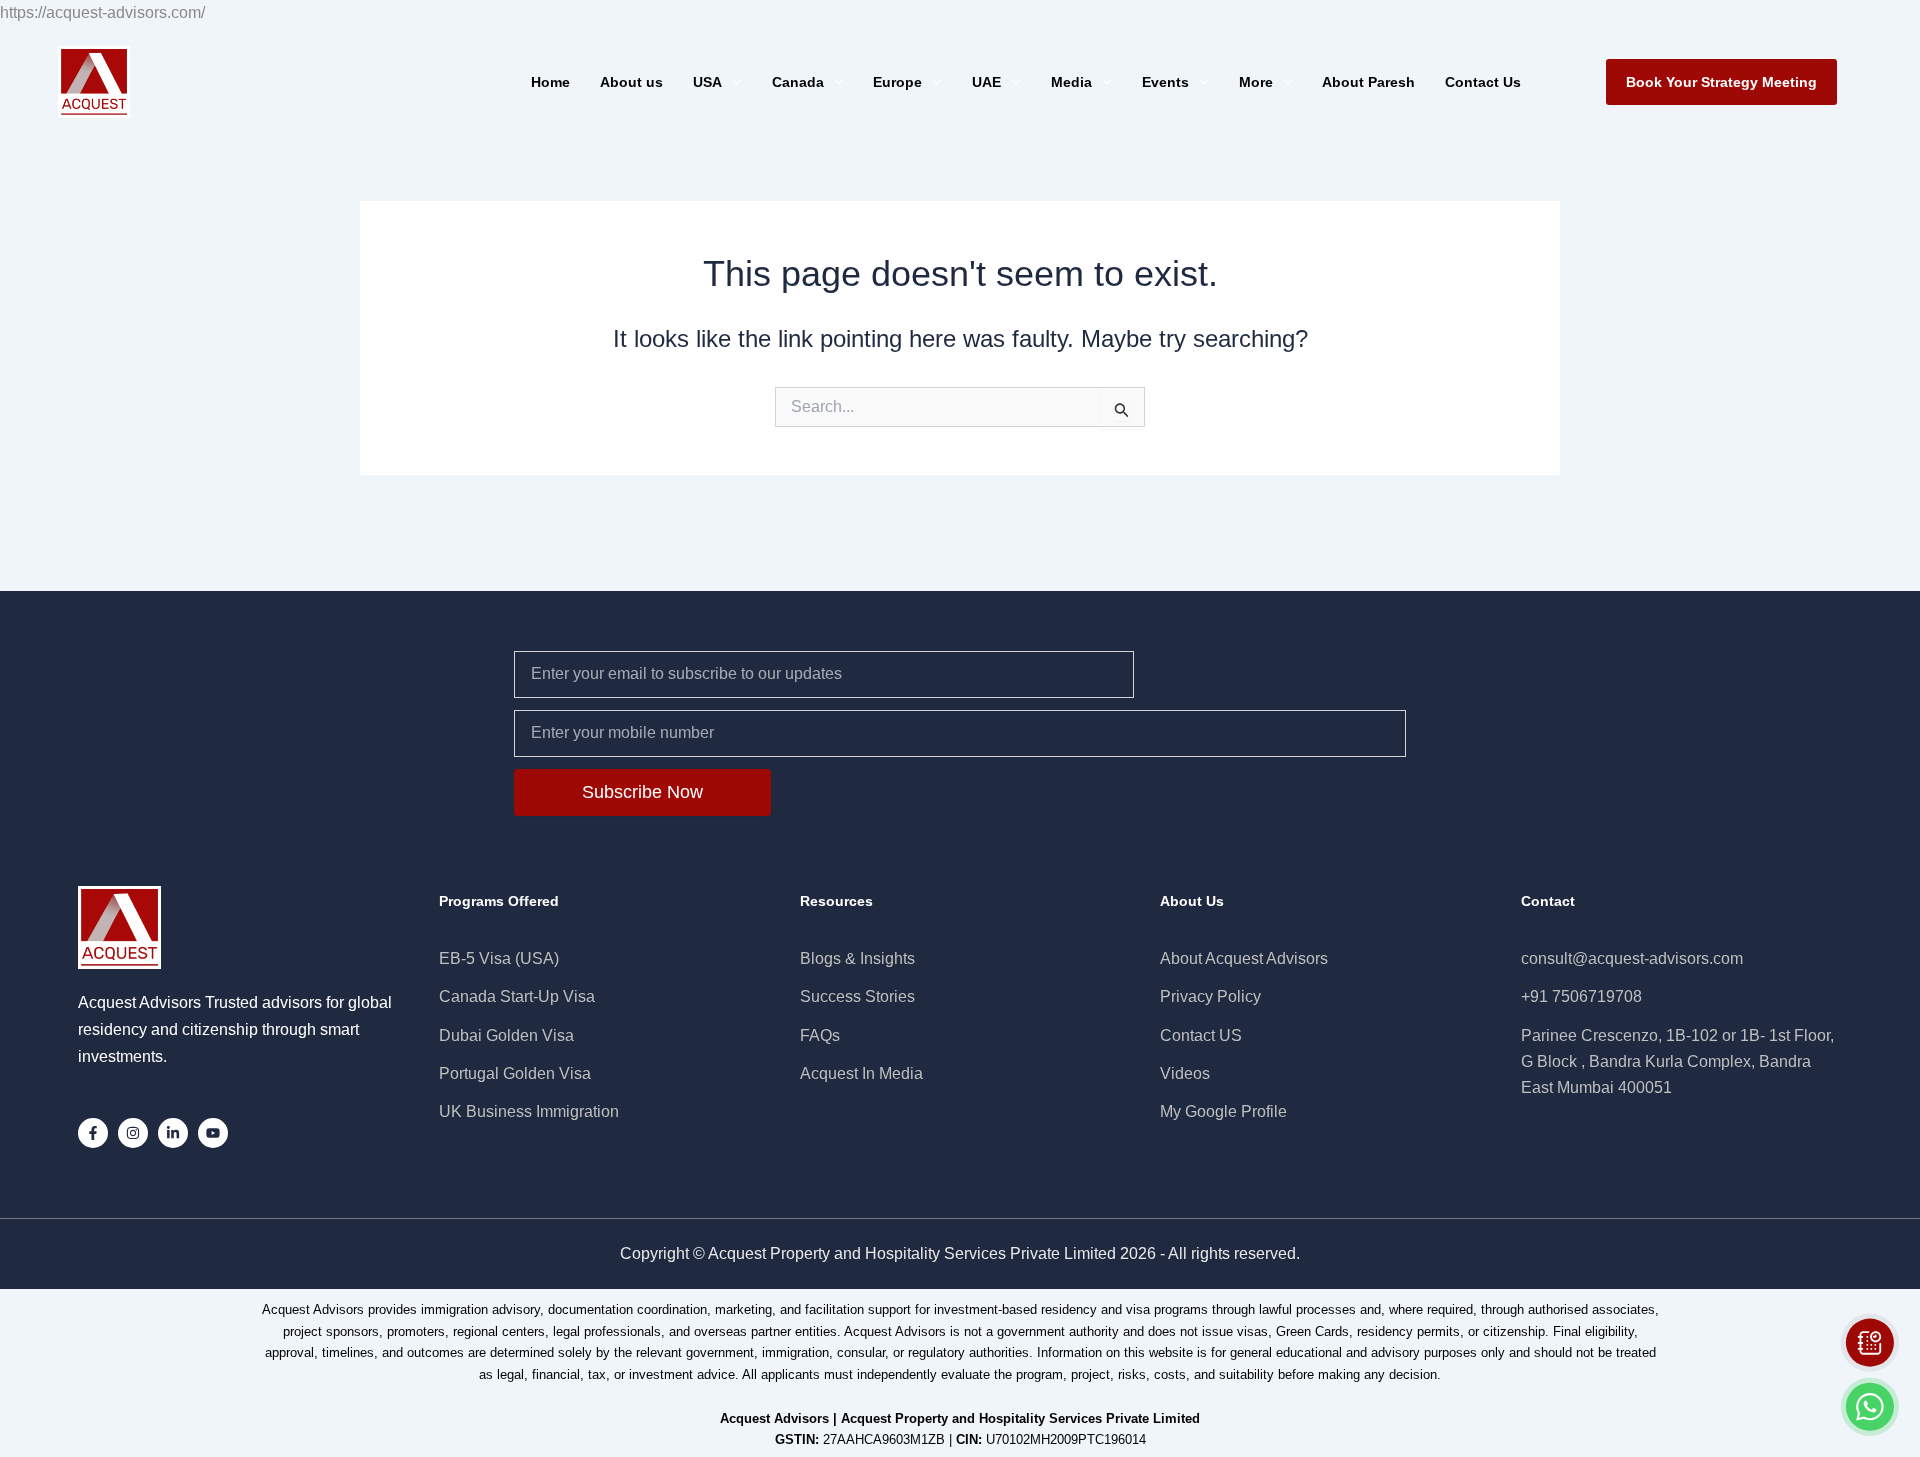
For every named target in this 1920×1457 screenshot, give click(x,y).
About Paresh (1368, 82)
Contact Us (1483, 82)
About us (631, 82)
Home (550, 82)
